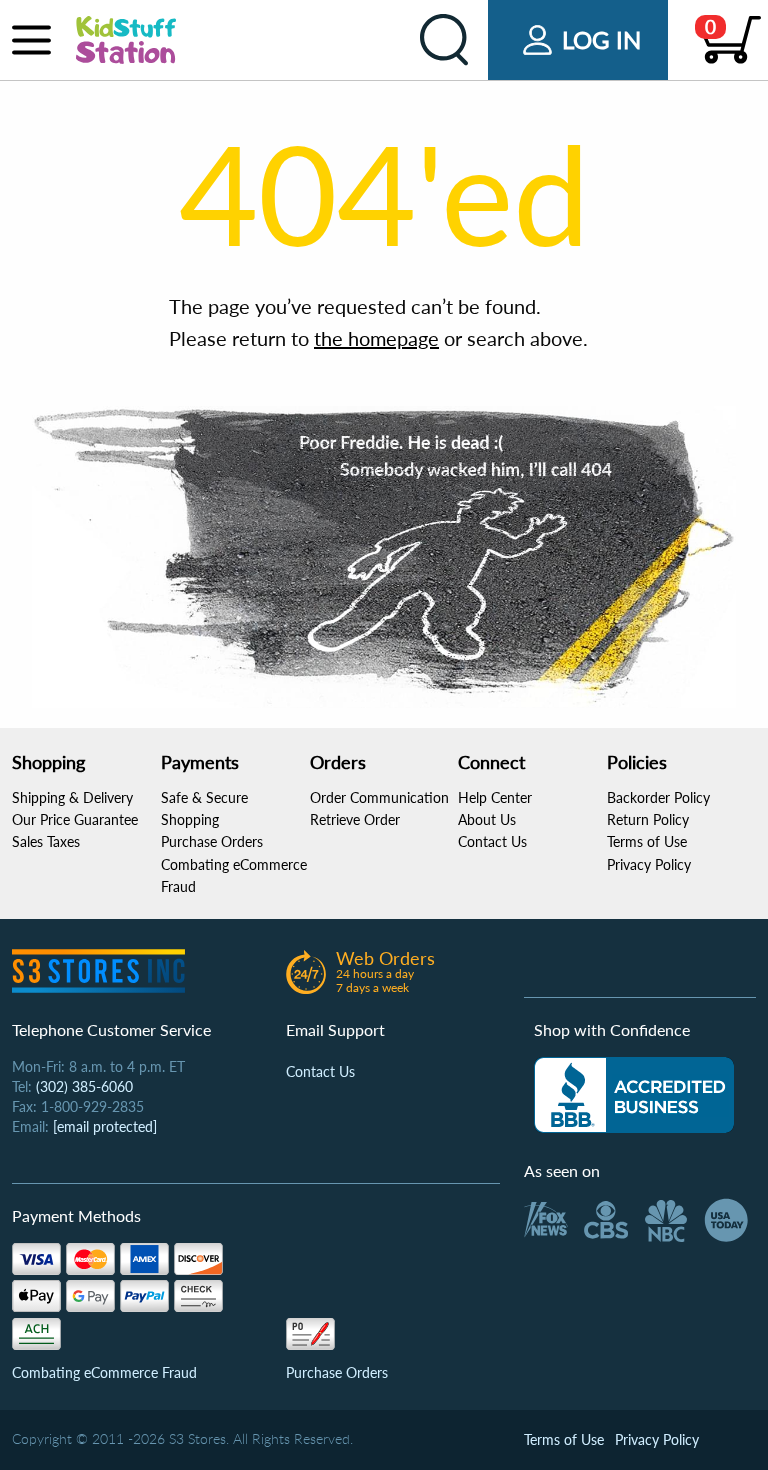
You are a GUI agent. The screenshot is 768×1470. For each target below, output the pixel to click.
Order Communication (379, 797)
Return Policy (648, 819)
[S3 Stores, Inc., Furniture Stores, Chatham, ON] (634, 1095)
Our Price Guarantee (75, 819)
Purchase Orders (212, 841)
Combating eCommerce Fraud (104, 1372)
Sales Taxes (46, 841)
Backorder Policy (658, 797)
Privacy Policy (649, 864)
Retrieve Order (355, 819)
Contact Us (492, 841)
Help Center (495, 797)
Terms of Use (647, 841)
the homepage (376, 338)
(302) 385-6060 (84, 1086)
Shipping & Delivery (72, 797)
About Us (487, 819)
